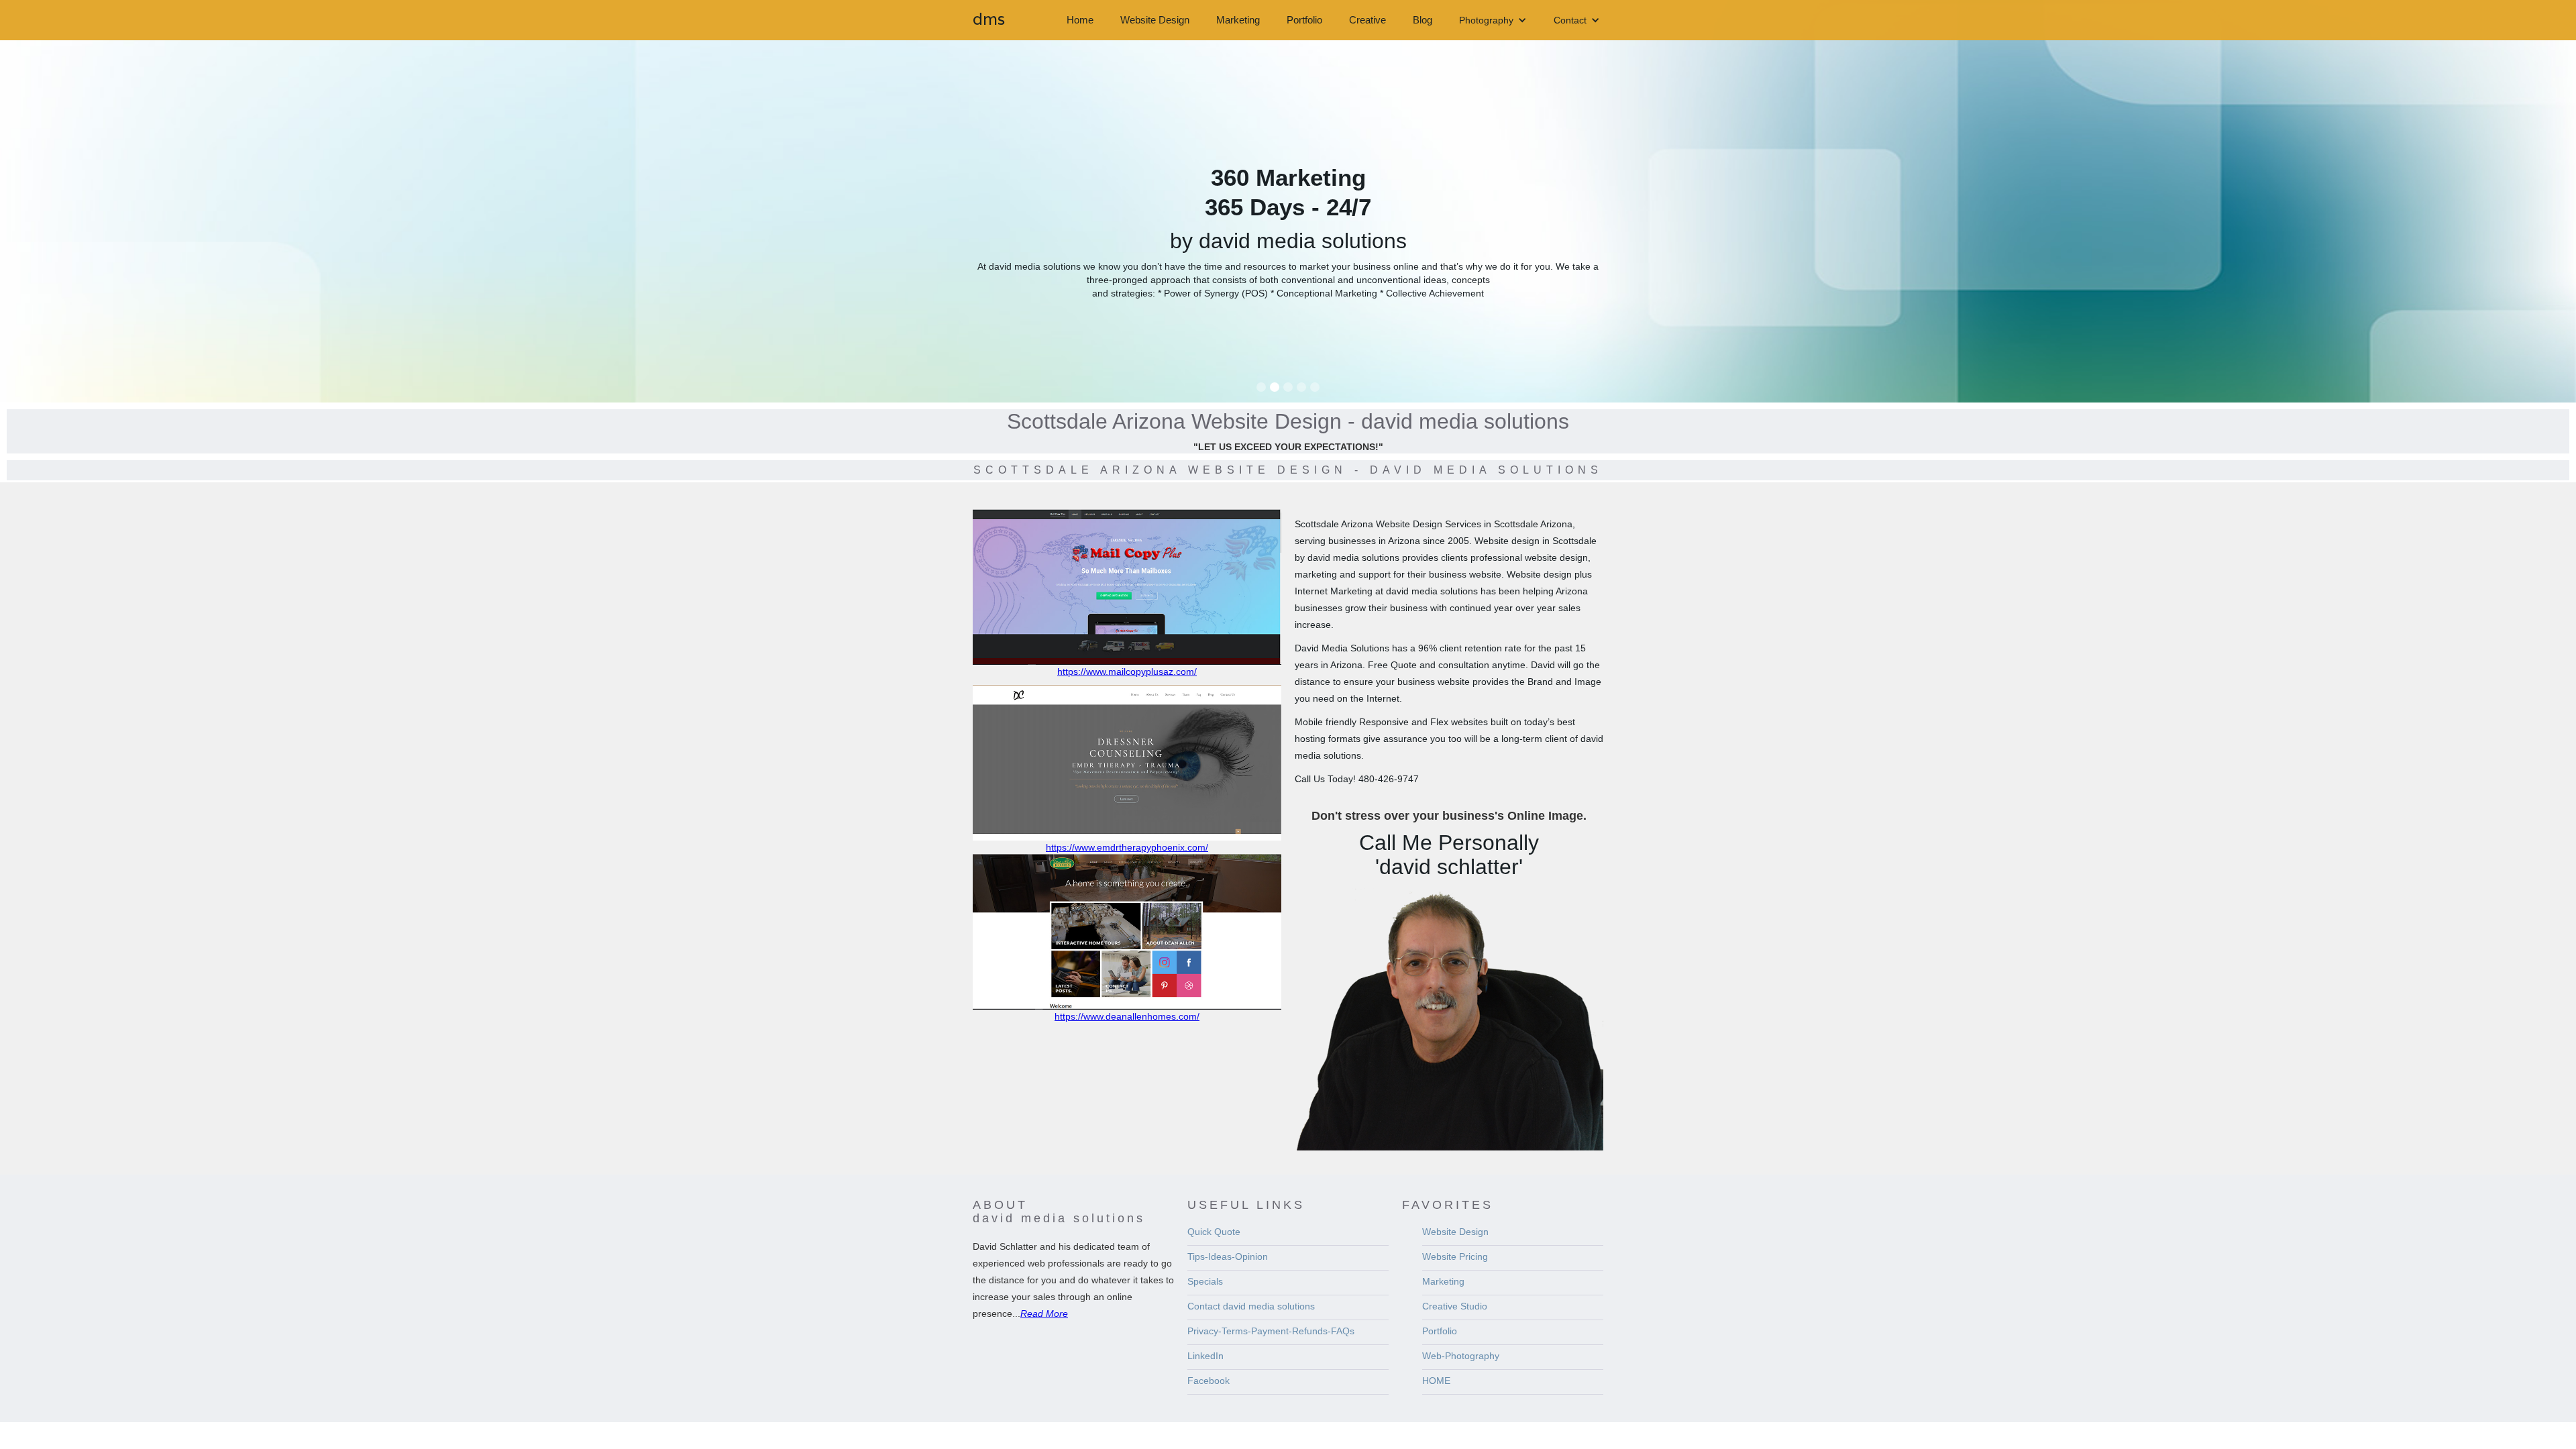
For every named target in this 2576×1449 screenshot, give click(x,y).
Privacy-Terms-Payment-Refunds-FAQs (1271, 1331)
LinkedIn (1205, 1356)
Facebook (1209, 1381)
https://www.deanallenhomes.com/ (1127, 1016)
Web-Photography (1461, 1356)
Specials (1205, 1281)
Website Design (1155, 20)
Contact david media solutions (1251, 1306)
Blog (1423, 20)
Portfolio (1304, 20)
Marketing (1238, 20)
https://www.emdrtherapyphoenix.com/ (1127, 847)
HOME (1436, 1381)
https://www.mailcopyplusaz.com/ (1127, 672)
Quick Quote (1214, 1232)
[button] (1493, 20)
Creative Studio (1455, 1306)
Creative (1367, 20)
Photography (1486, 20)
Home (1080, 20)
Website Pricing (1455, 1256)
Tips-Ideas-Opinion (1228, 1256)
